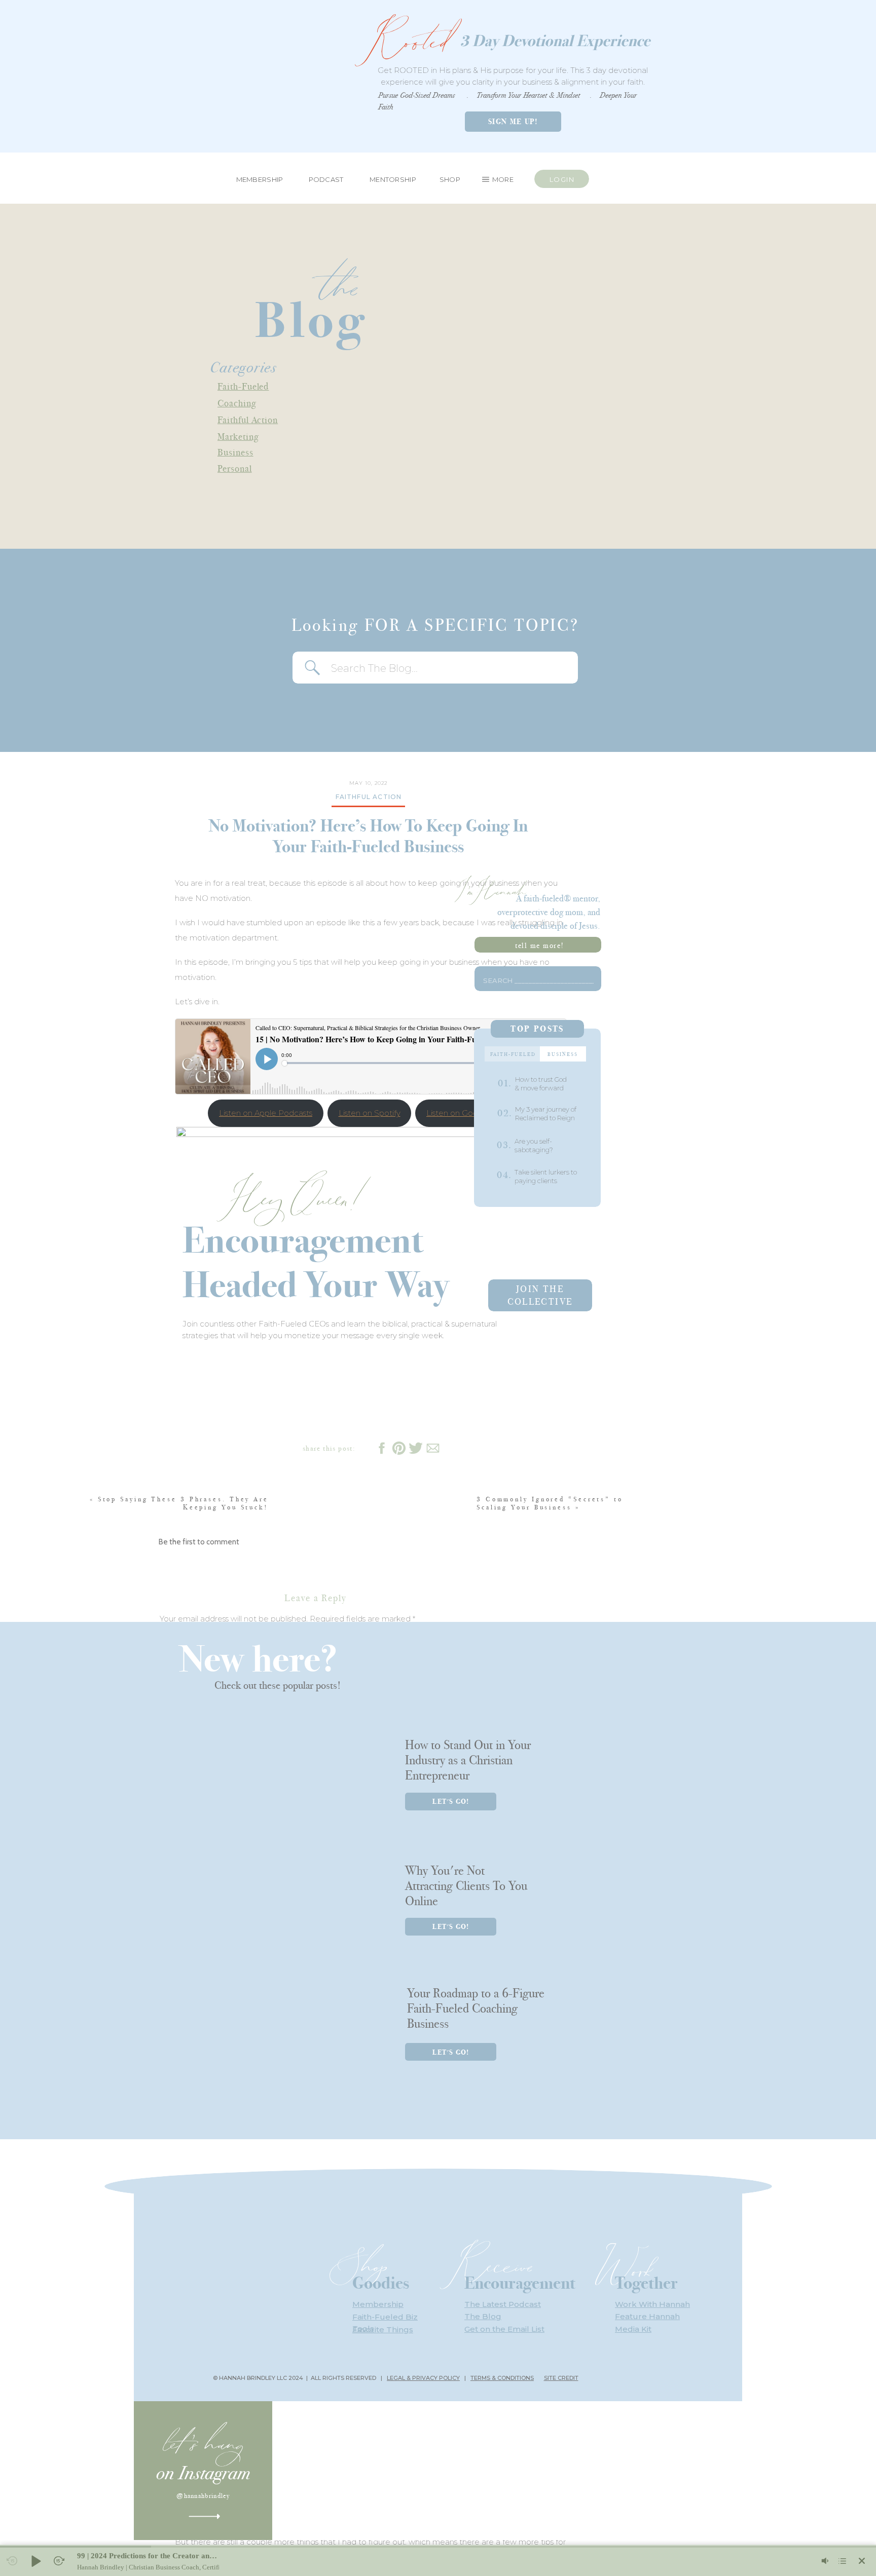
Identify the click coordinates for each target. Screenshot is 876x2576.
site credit (561, 2378)
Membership (378, 2304)
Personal (235, 468)
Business (235, 452)
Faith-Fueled (243, 386)
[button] (35, 2561)
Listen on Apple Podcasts (266, 1113)
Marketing (238, 437)
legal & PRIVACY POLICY (423, 2378)
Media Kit (633, 2329)
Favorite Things (383, 2329)
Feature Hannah (647, 2316)
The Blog (483, 2316)
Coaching (237, 403)
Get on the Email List (504, 2329)
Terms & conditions (502, 2378)
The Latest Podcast (503, 2304)
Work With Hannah (652, 2304)
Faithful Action (248, 420)
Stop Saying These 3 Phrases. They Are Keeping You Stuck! (183, 1503)
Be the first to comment (199, 1542)
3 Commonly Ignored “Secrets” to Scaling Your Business (550, 1503)
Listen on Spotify (370, 1113)
